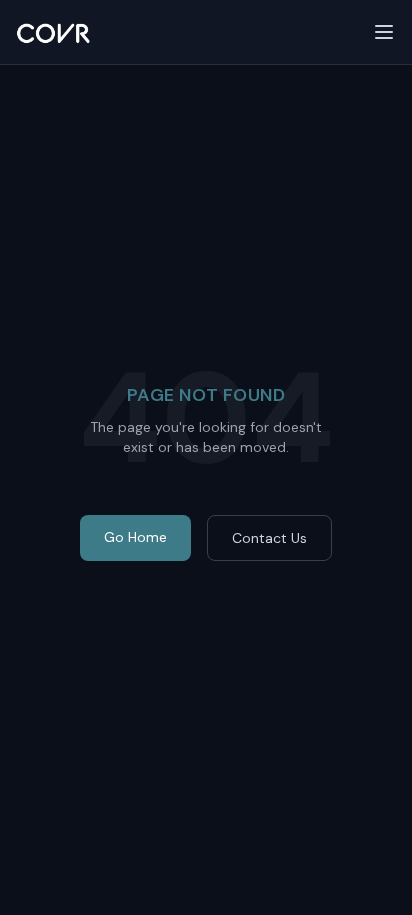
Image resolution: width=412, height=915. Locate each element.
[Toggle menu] (384, 32)
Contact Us (269, 538)
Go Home (135, 537)
